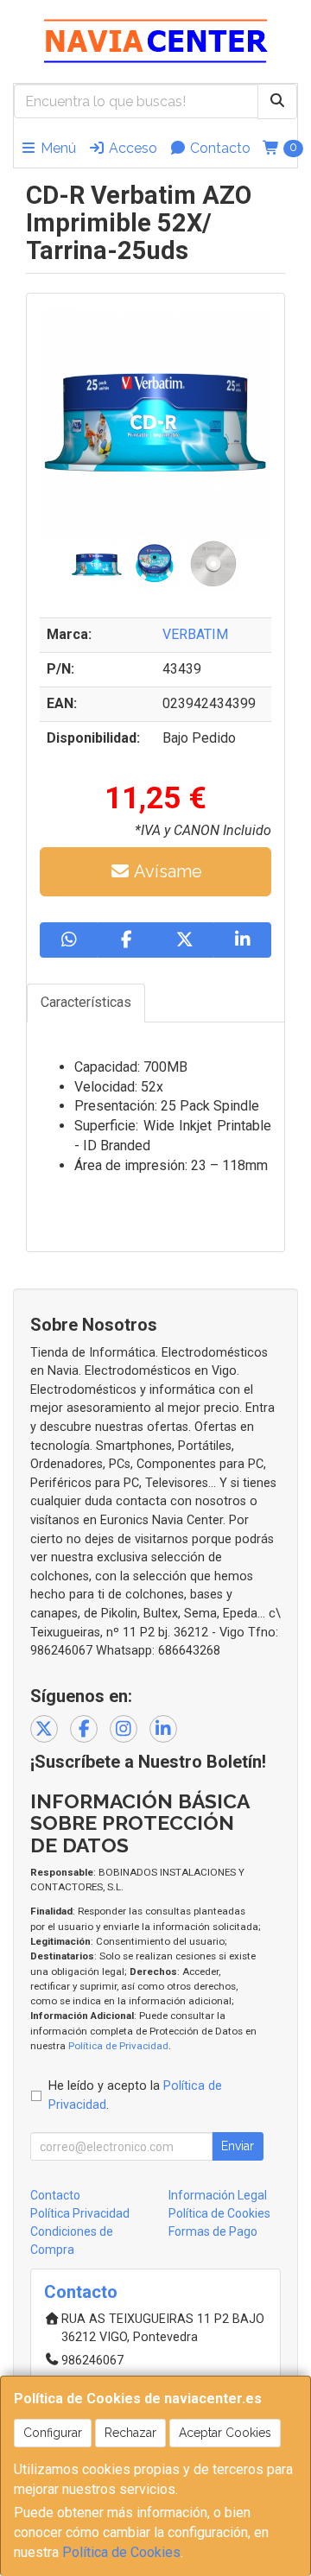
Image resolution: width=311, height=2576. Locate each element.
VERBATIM (195, 634)
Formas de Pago (213, 2231)
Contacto (219, 148)
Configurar (53, 2433)
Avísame (166, 871)
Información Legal (218, 2195)
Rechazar (130, 2433)
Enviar (238, 2146)
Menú (57, 148)
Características (86, 1002)
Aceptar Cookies (225, 2433)
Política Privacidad (80, 2213)
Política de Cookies (121, 2552)
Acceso (131, 148)
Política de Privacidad (118, 2046)
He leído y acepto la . (135, 2095)
